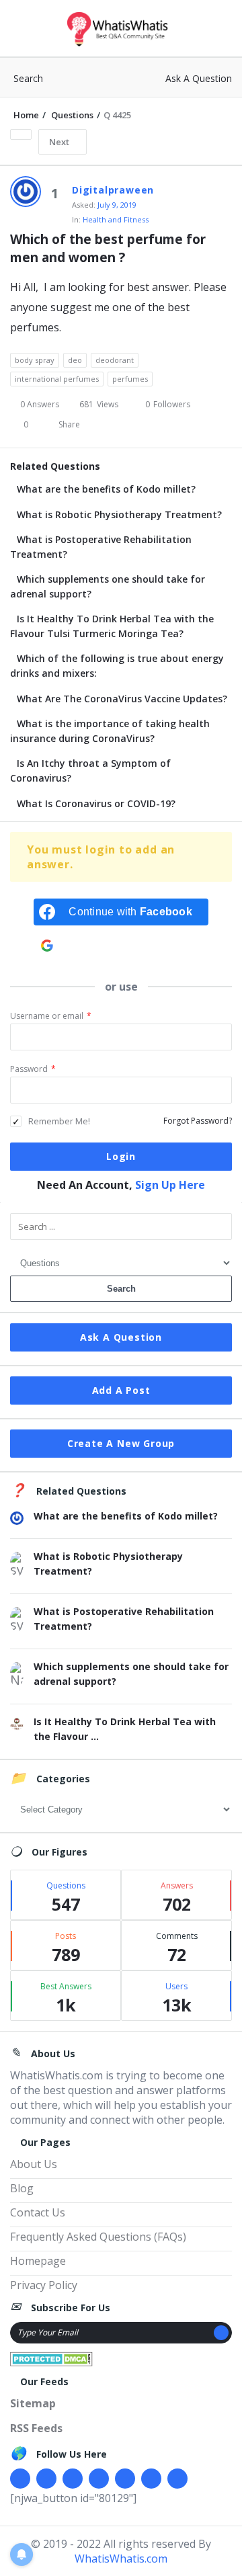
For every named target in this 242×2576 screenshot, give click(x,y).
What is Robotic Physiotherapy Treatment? (119, 514)
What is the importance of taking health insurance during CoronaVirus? (110, 731)
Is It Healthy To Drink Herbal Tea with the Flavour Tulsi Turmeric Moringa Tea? (112, 626)
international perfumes (57, 379)
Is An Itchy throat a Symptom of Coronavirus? (90, 771)
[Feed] (177, 2479)
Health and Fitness (116, 219)
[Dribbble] (73, 2479)
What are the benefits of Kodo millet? (106, 489)
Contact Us (38, 2212)
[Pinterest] (151, 2479)
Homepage (38, 2261)
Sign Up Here (170, 1185)
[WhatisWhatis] (121, 29)
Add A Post (121, 1390)
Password (33, 1069)
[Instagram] (125, 2479)
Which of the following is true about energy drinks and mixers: (117, 666)
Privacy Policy (44, 2285)
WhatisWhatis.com (121, 2559)
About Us (34, 2164)
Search (28, 78)
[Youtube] (99, 2479)
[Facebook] (20, 2479)
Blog (22, 2188)
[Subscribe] (221, 2333)
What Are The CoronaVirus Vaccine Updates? (122, 699)
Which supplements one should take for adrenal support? (108, 586)
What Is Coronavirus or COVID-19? (96, 803)
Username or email (51, 1016)
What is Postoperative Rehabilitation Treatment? (101, 547)
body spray (35, 360)
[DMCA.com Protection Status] (51, 2358)
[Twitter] (46, 2479)
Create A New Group (121, 1443)
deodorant (115, 360)
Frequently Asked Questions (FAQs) (98, 2237)
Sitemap (33, 2403)
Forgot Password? (198, 1121)
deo (75, 360)
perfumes (130, 379)
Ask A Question (199, 78)
